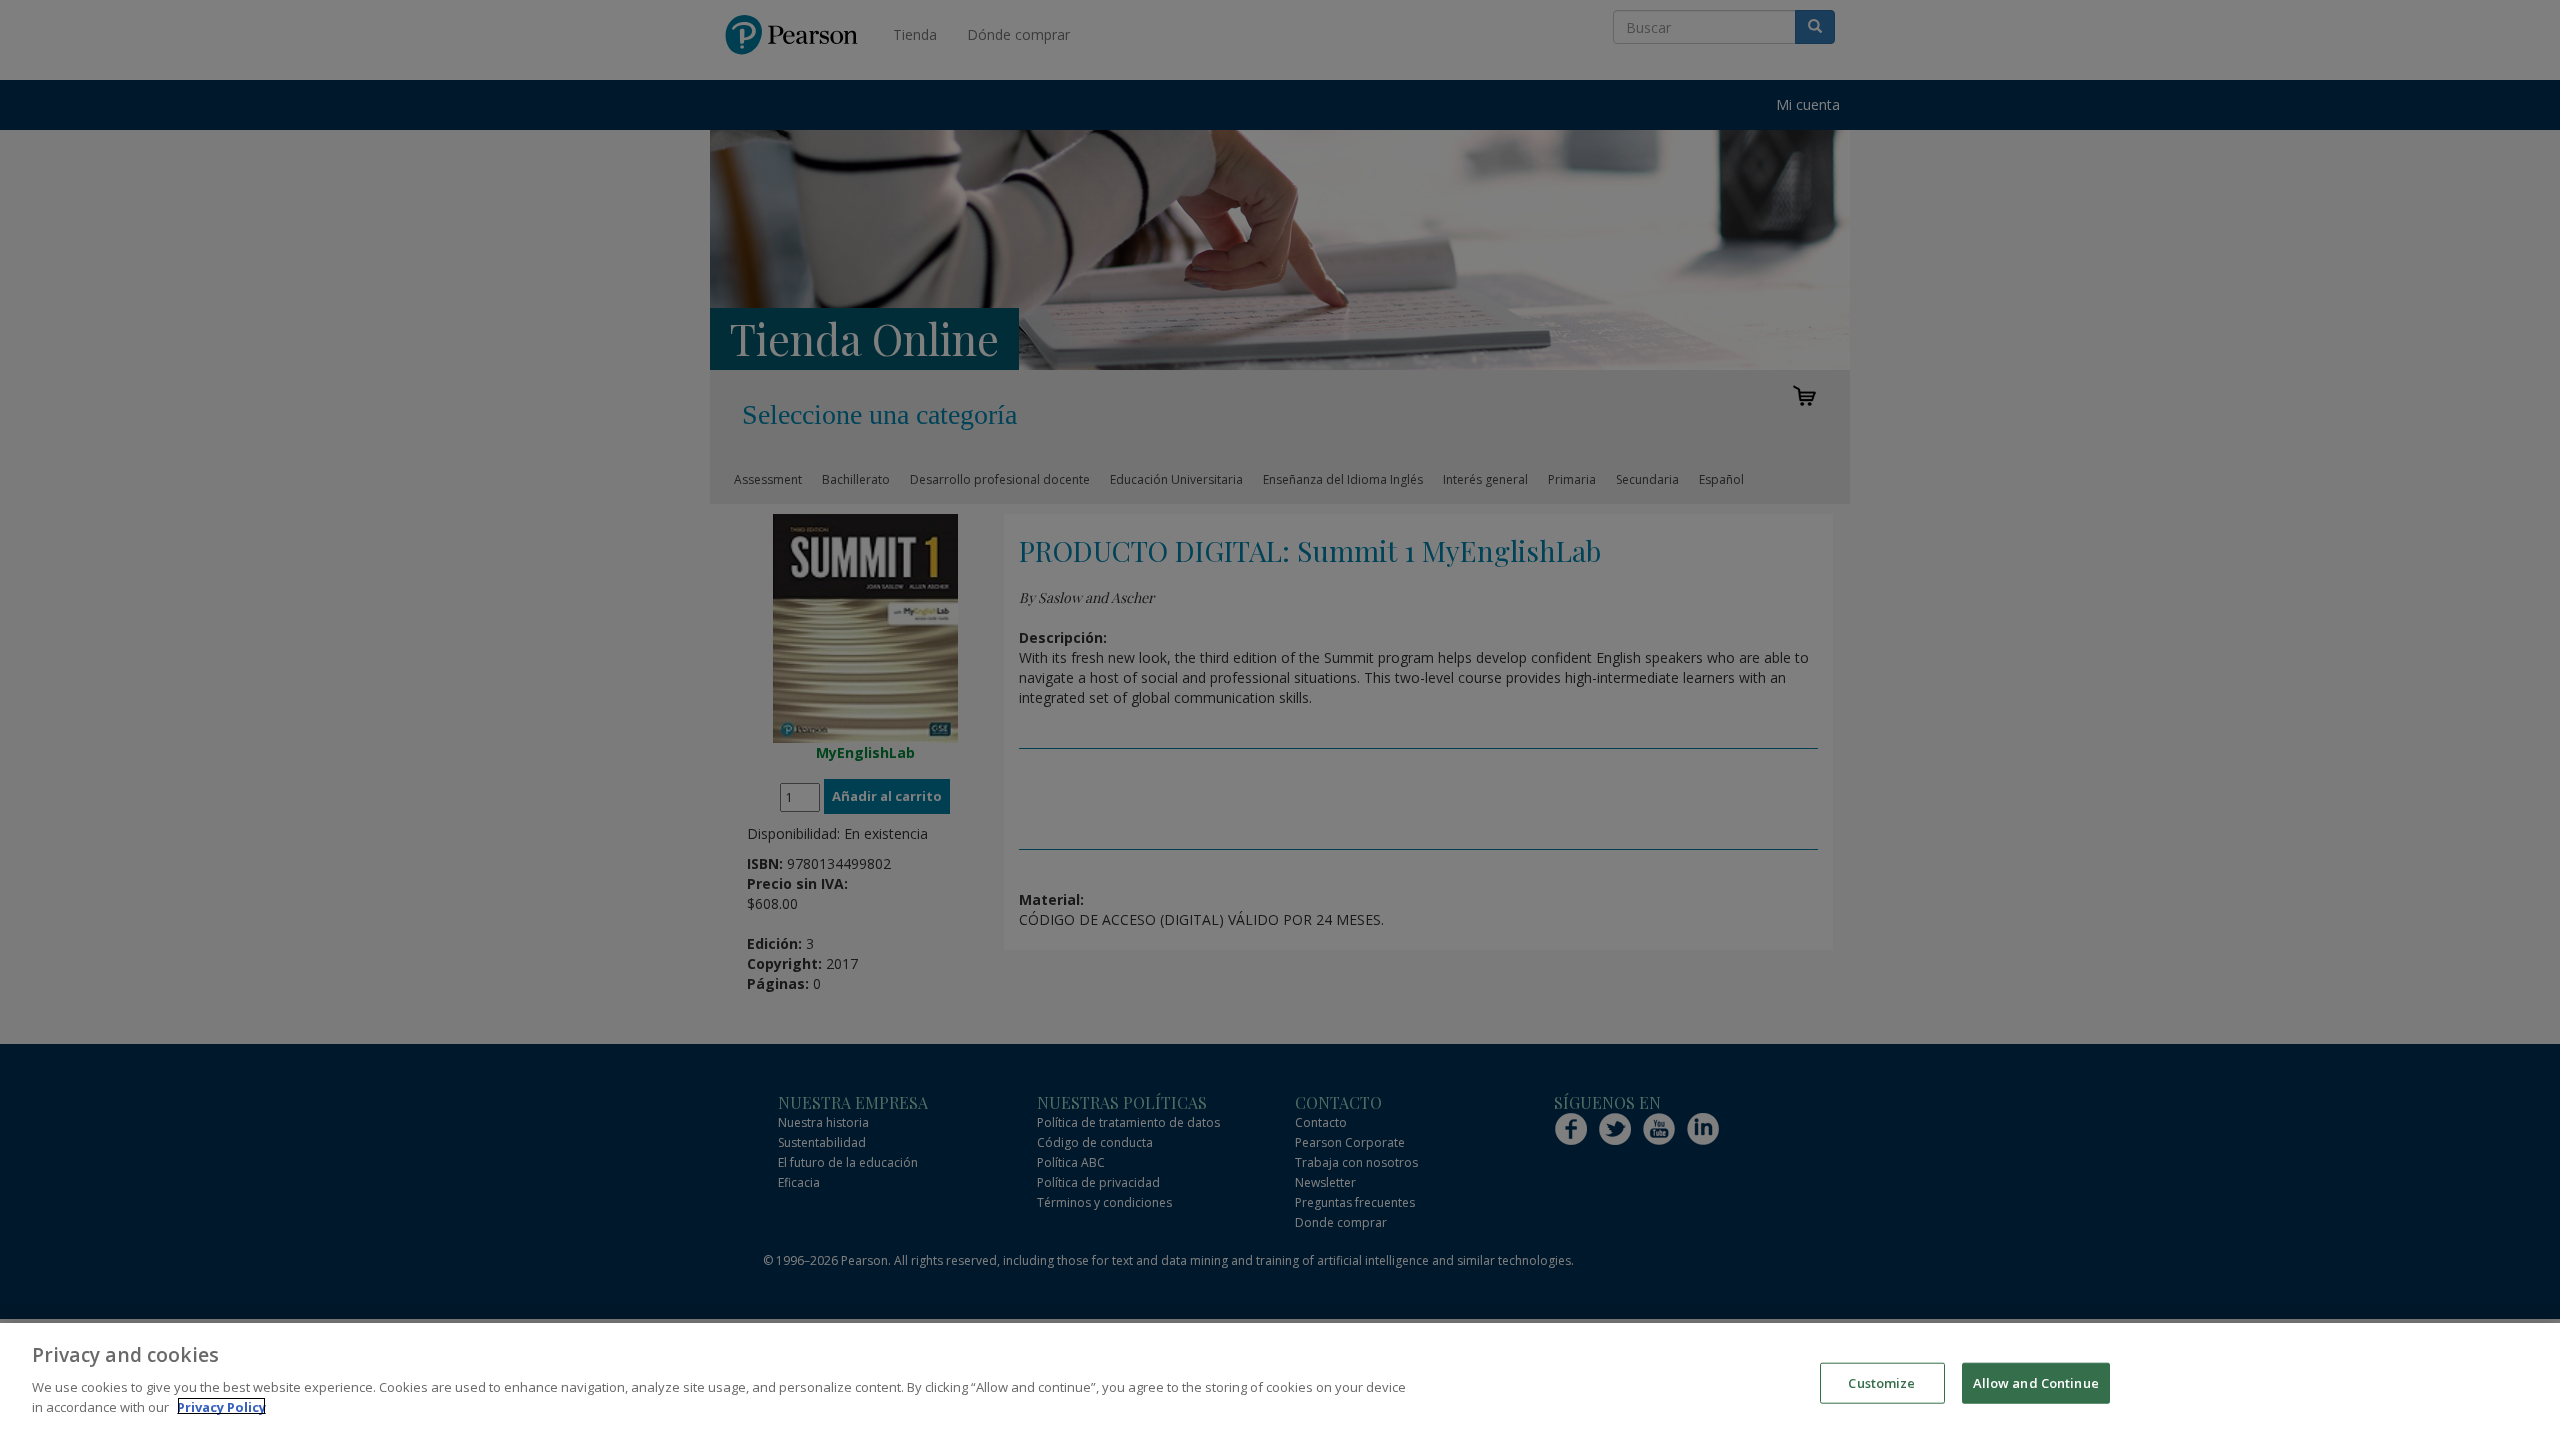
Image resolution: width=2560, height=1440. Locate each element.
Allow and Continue (2036, 1382)
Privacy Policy (221, 1406)
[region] (1280, 1381)
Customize (1881, 1382)
